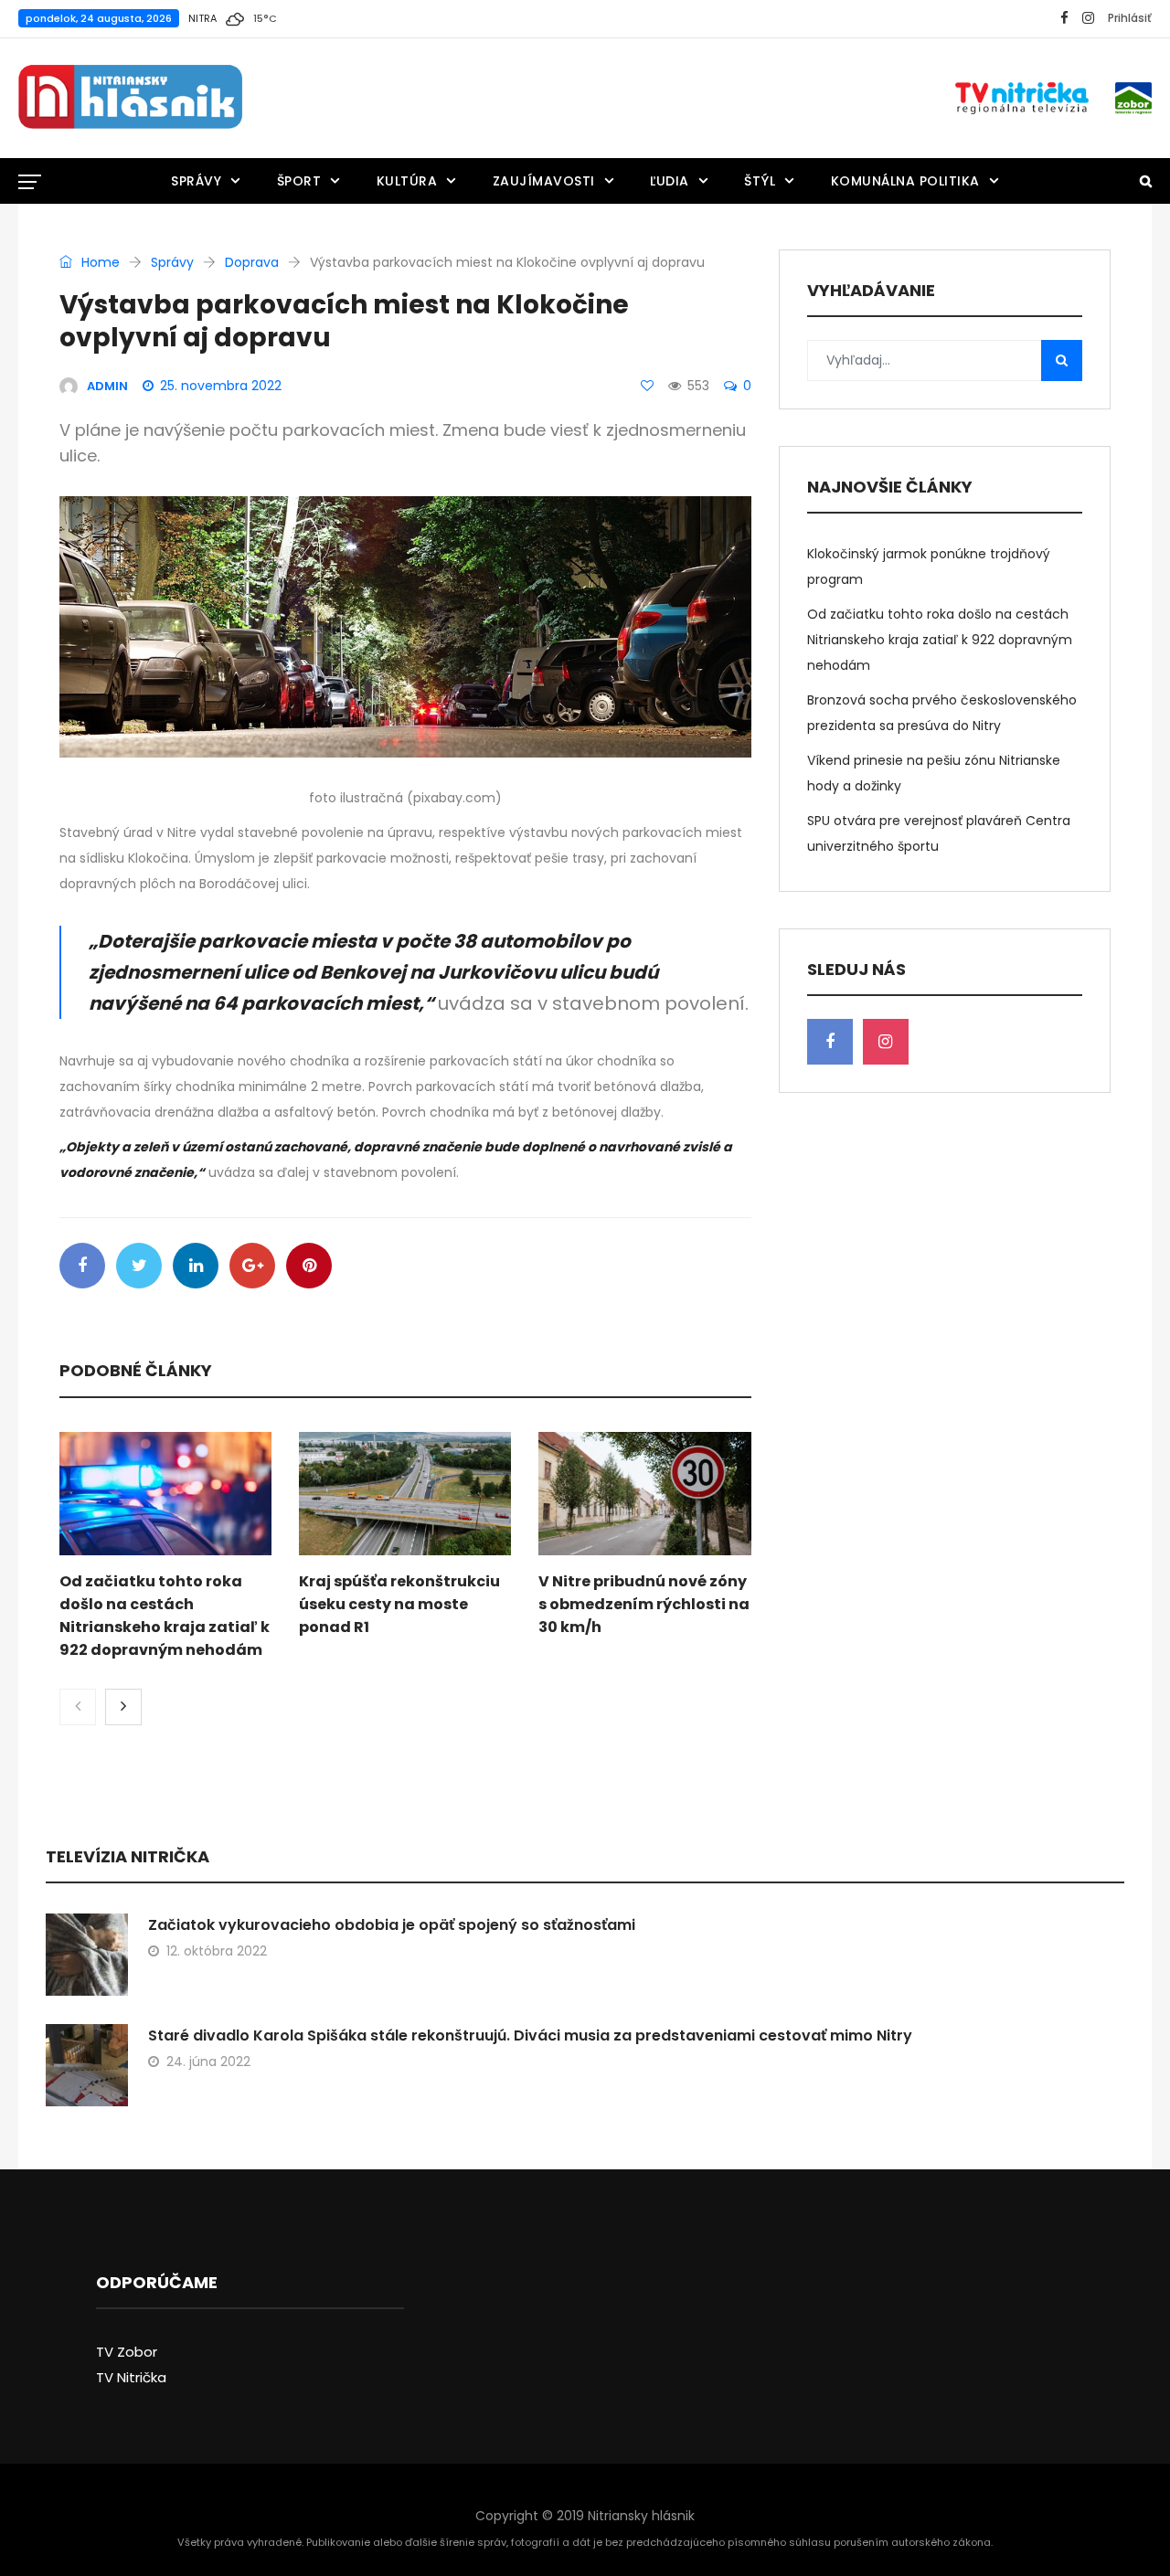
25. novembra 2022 (221, 386)
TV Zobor (127, 2352)
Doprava (252, 262)
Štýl (760, 181)
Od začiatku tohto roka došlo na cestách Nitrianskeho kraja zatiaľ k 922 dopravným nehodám (940, 640)
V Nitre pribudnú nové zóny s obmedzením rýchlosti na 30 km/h (644, 1604)
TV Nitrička (131, 2377)
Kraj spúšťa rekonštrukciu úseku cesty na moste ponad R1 (399, 1604)
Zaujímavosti (544, 181)
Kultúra (407, 181)
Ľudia (670, 181)
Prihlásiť (1130, 18)
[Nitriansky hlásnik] (130, 98)
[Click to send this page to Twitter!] (139, 1266)
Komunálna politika (905, 181)
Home (99, 262)
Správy (196, 181)
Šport (299, 181)
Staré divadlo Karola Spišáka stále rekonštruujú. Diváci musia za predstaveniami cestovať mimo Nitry (530, 2035)
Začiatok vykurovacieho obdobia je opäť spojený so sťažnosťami (392, 1925)
